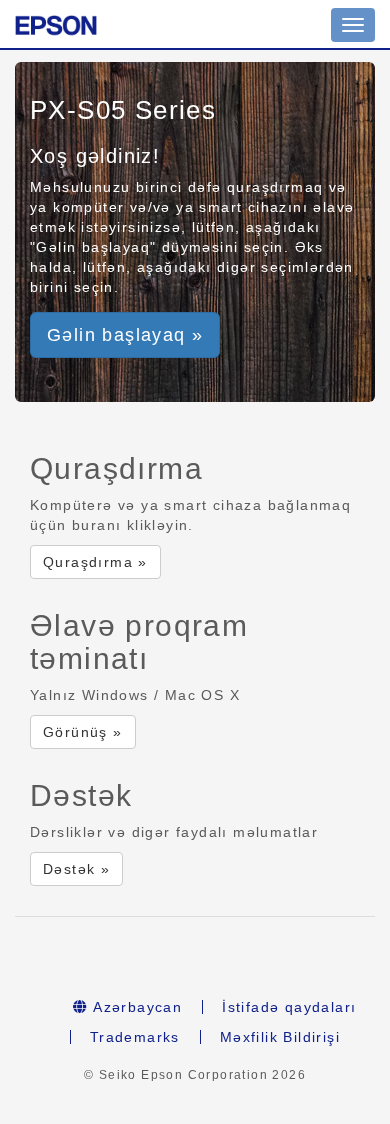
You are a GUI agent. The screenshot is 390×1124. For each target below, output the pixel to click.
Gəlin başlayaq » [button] (125, 335)
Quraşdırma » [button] (95, 562)
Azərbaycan (135, 1007)
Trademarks (135, 1037)
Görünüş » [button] (83, 732)
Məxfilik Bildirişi (280, 1037)
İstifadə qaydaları (289, 1007)
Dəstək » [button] (76, 869)
